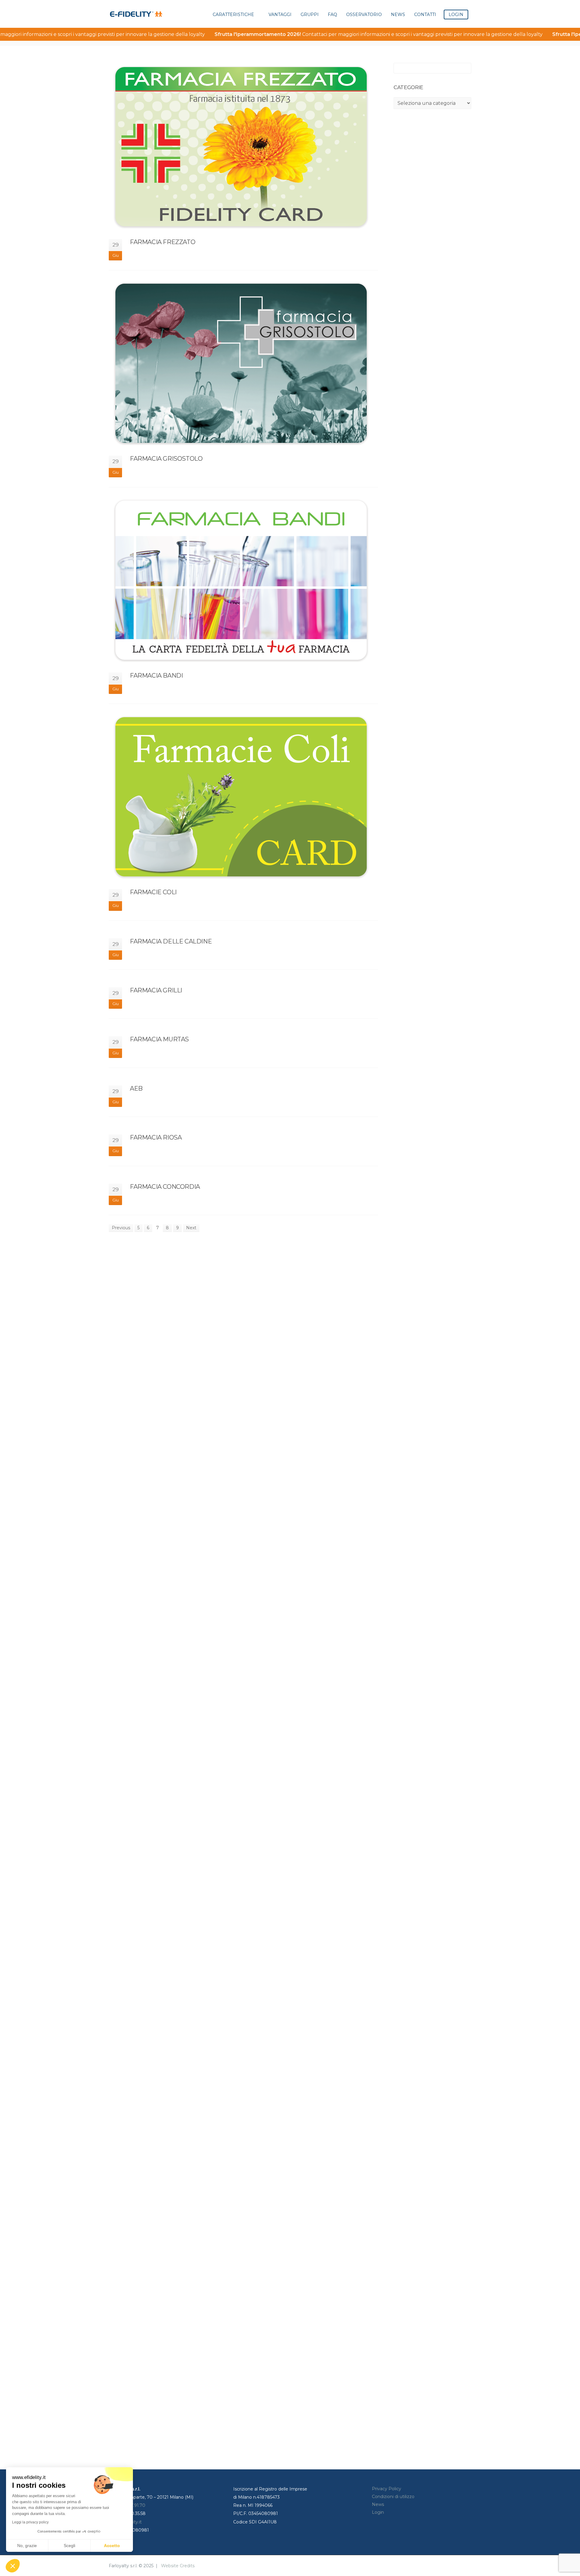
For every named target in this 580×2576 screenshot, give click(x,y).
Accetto (112, 2545)
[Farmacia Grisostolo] (243, 363)
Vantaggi (280, 15)
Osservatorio (364, 15)
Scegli (69, 2545)
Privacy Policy (387, 2489)
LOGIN (456, 15)
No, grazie (27, 2545)
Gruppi (310, 15)
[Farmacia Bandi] (243, 580)
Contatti (425, 15)
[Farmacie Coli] (243, 797)
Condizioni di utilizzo (393, 2497)
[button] (13, 2566)
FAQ (332, 15)
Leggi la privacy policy (30, 2522)
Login (378, 2512)
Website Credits (178, 2566)
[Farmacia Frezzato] (243, 147)
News (398, 15)
